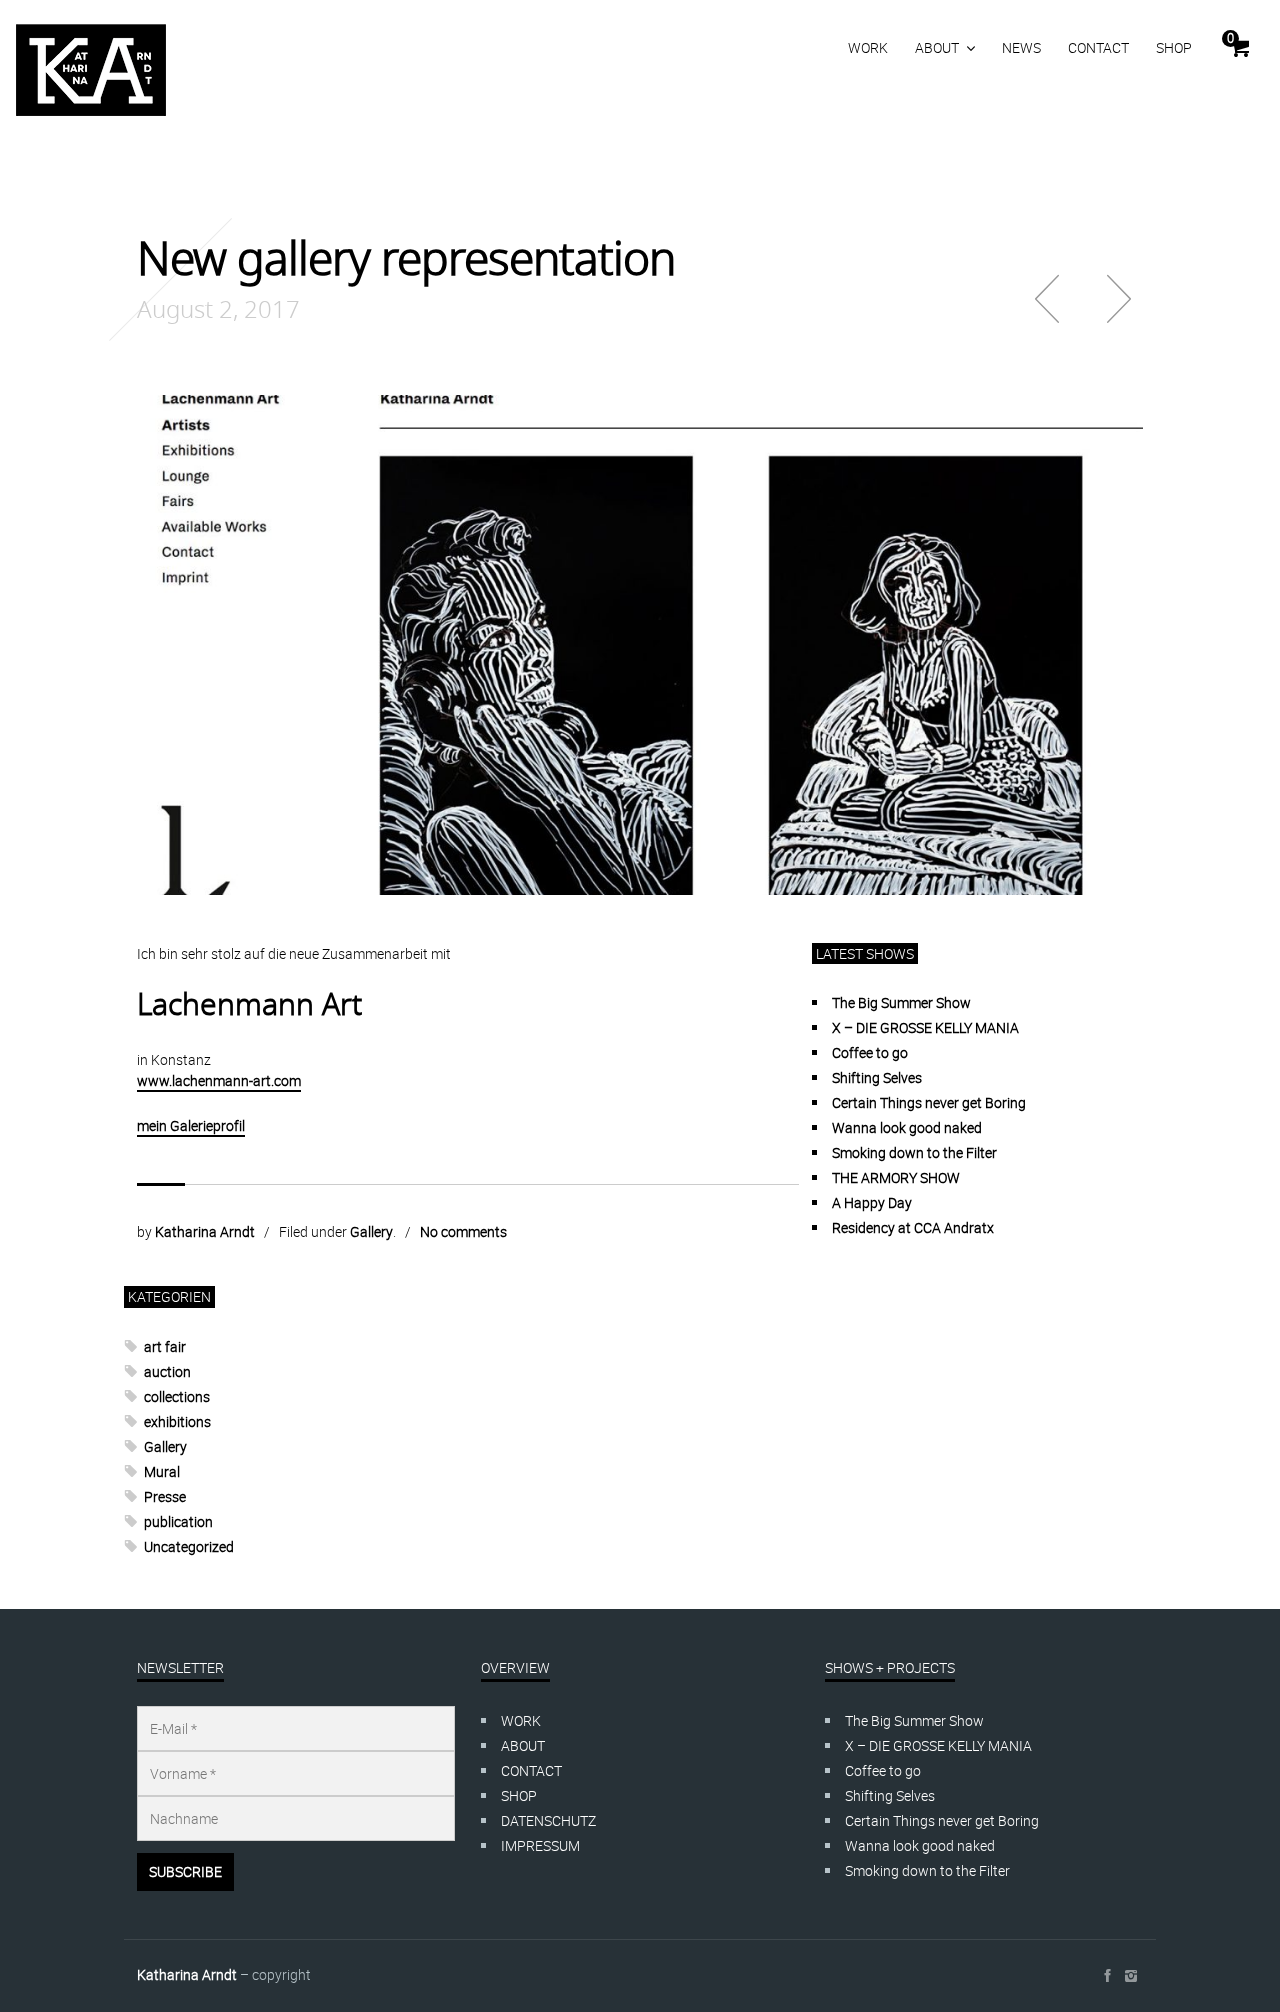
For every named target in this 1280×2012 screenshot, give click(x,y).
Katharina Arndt (205, 1231)
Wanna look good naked (907, 1127)
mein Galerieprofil (191, 1125)
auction (167, 1371)
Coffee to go (870, 1052)
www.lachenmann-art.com (219, 1080)
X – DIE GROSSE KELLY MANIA (925, 1027)
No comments (463, 1231)
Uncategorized (189, 1546)
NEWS (1021, 47)
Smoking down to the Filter (914, 1152)
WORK (868, 47)
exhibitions (177, 1421)
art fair (165, 1346)
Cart (1230, 38)
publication (178, 1521)
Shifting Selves (877, 1077)
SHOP (1174, 47)
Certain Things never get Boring (929, 1102)
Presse (165, 1496)
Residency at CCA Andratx (913, 1227)
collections (177, 1396)
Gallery (371, 1231)
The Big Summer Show (901, 1002)
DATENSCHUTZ (548, 1820)
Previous (1047, 299)
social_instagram (1131, 1976)
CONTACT (1098, 47)
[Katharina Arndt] (91, 70)
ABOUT (937, 47)
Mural (162, 1471)
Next (1119, 299)
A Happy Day (872, 1202)
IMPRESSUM (540, 1845)
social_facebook (1107, 1976)
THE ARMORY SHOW (896, 1177)
